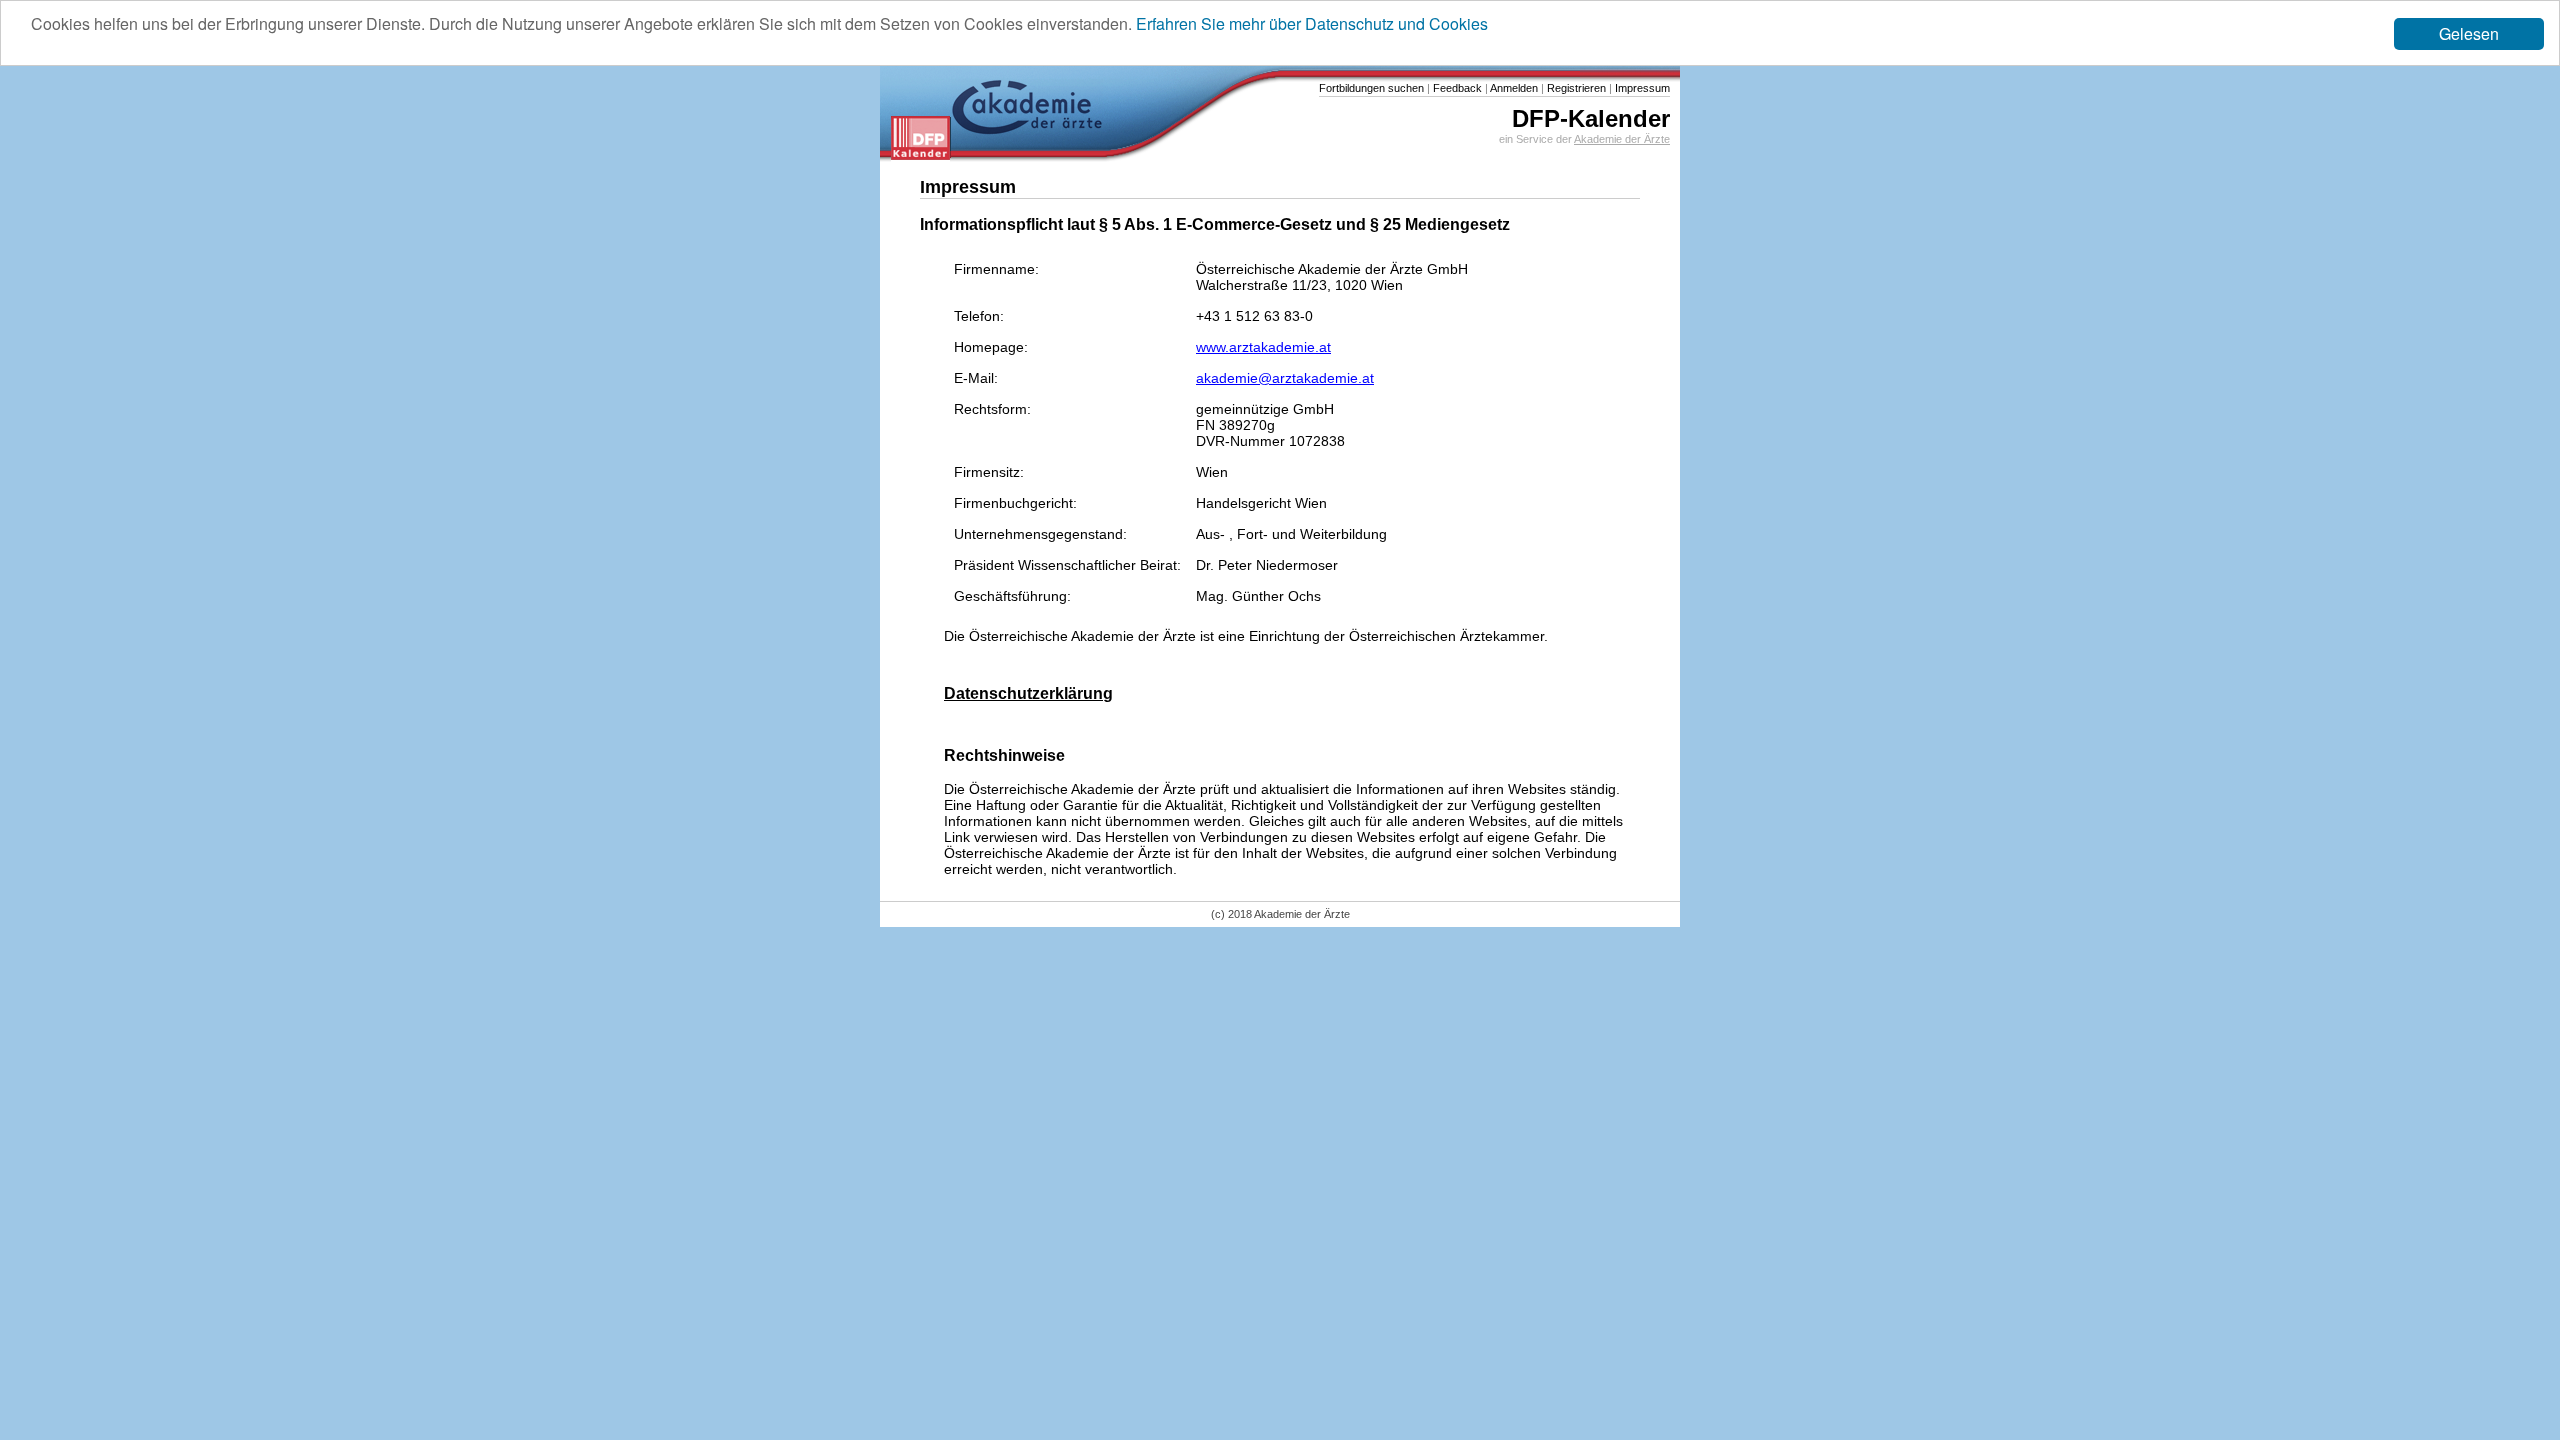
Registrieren (1575, 88)
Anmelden (1513, 88)
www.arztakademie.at (1263, 347)
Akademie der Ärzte (1622, 139)
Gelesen (2469, 33)
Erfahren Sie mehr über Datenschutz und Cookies (1312, 23)
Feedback (1456, 88)
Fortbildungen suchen (1371, 88)
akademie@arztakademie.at (1285, 378)
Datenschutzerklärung (1028, 693)
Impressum (1641, 88)
